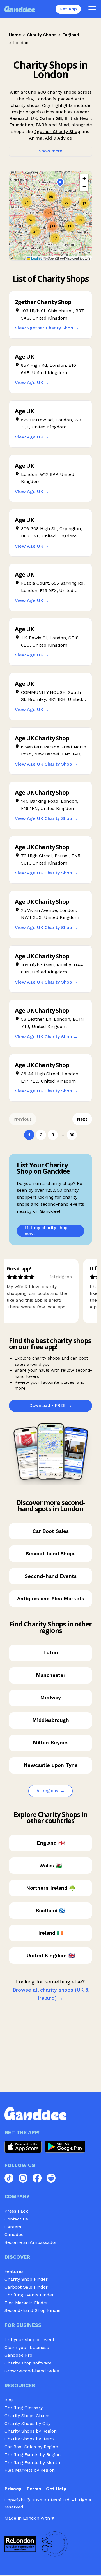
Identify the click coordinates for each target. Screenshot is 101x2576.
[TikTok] (9, 2178)
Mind (64, 125)
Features (14, 2271)
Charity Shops (42, 35)
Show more (50, 151)
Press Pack (16, 2211)
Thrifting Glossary (24, 2408)
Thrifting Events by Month (32, 2463)
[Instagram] (23, 2178)
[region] (50, 216)
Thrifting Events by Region (33, 2455)
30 (72, 1135)
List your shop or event (29, 2340)
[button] (35, 231)
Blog (9, 2400)
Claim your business (27, 2347)
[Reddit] (51, 2178)
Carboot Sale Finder (26, 2287)
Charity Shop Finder (26, 2279)
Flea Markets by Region (30, 2470)
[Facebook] (37, 2178)
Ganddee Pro (18, 2355)
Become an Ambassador (31, 2242)
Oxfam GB (51, 118)
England (71, 35)
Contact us (16, 2219)
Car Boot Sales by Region (31, 2447)
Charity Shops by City (27, 2423)
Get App (68, 9)
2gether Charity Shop (57, 131)
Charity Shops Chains (27, 2416)
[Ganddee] (20, 9)
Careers (13, 2227)
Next (82, 1119)
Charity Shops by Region (31, 2431)
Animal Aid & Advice (50, 138)
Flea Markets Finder (26, 2303)
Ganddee (14, 2234)
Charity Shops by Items (30, 2439)
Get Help (56, 2489)
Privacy (13, 2489)
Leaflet (36, 258)
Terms (34, 2489)
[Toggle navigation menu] (92, 9)
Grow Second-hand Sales (32, 2371)
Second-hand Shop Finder (33, 2310)
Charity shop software (28, 2363)
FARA (42, 125)
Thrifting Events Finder (29, 2295)
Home (15, 35)
